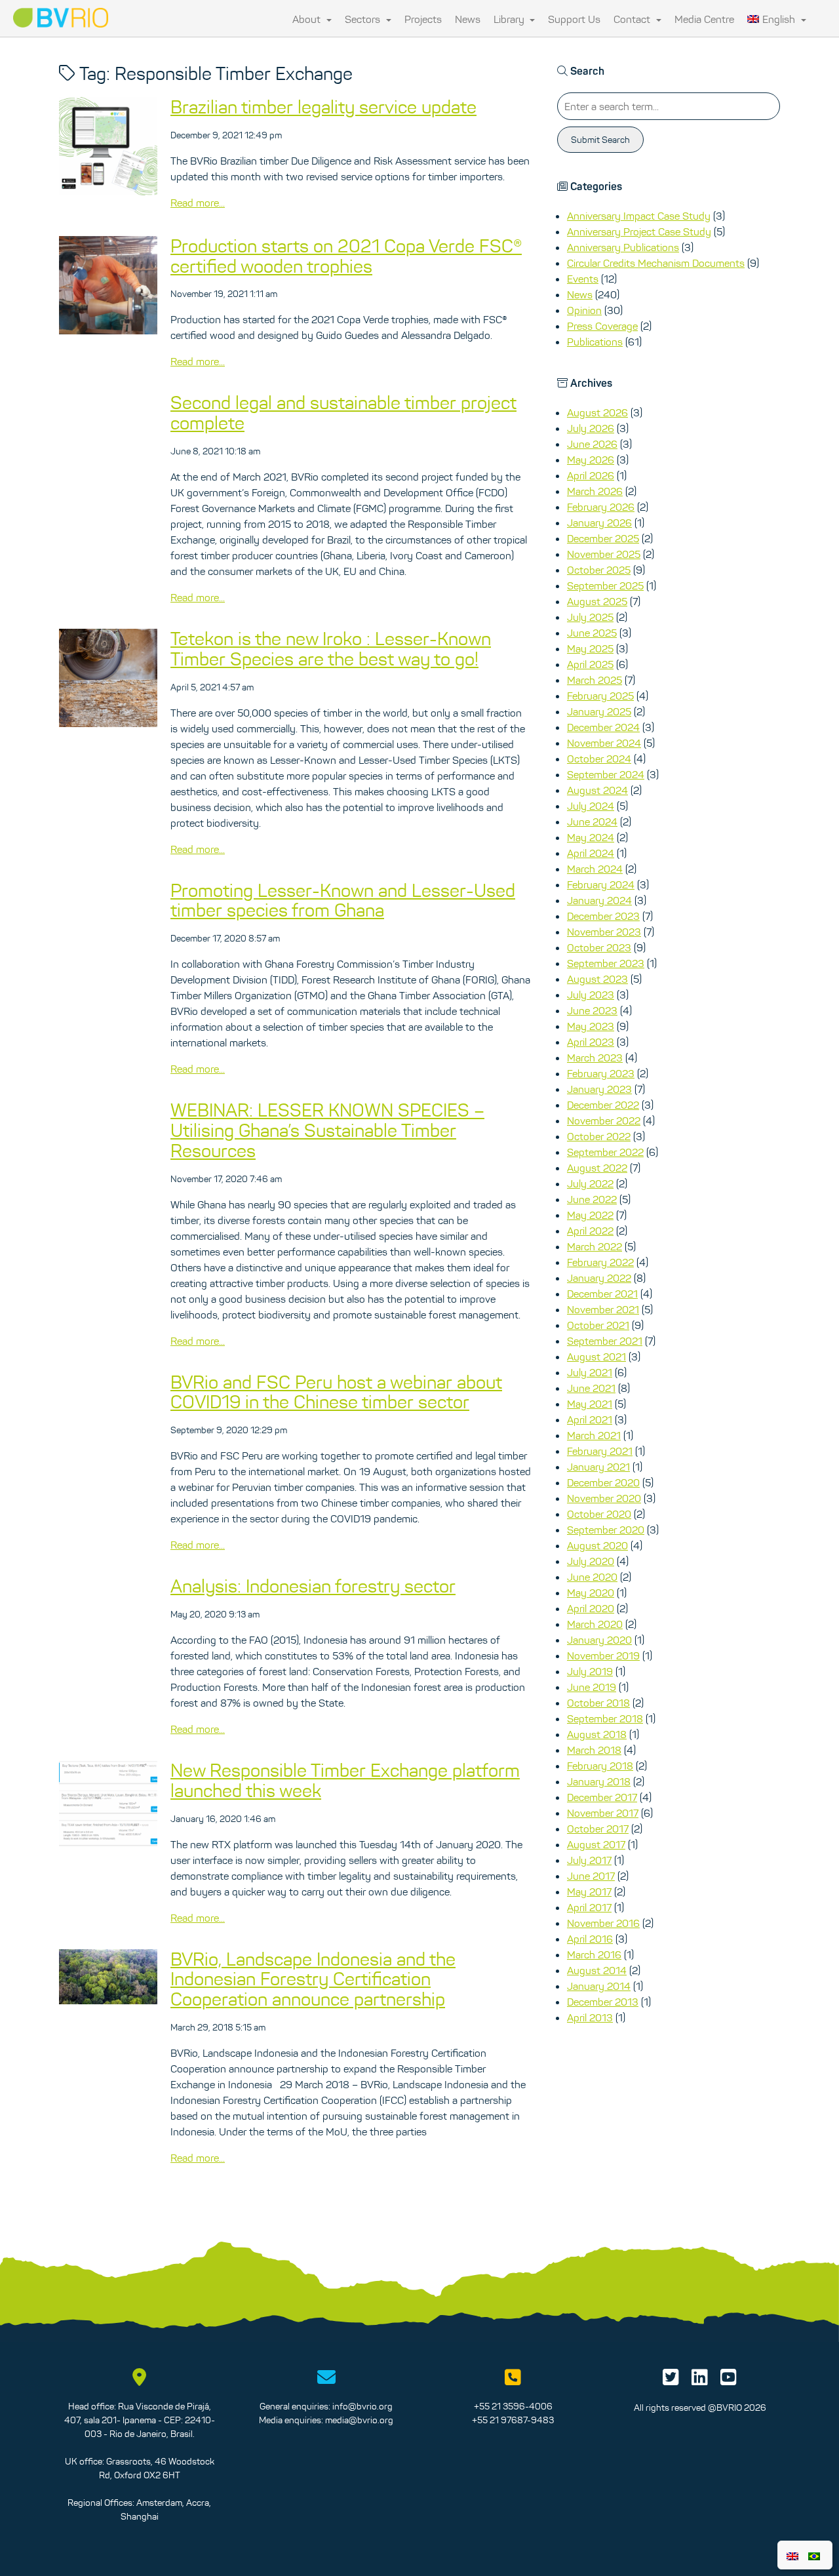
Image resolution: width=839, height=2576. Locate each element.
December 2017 (602, 1797)
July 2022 (590, 1183)
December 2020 (603, 1482)
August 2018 (597, 1734)
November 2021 (603, 1309)
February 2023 (601, 1073)
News (468, 19)
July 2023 (591, 995)
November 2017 (603, 1813)
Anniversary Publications (623, 247)
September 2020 (606, 1530)
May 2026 (591, 460)
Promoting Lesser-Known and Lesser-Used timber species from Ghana (343, 901)
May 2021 (590, 1404)
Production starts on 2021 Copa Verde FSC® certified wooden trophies (346, 256)
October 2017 (598, 1829)
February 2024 (601, 884)
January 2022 (599, 1278)
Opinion (584, 310)
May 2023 (591, 1026)
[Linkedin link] (700, 2381)
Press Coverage (602, 326)
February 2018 (600, 1766)
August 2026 (597, 412)
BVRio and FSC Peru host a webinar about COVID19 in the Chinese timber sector (336, 1392)
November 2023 (604, 932)
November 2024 (604, 743)
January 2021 (598, 1467)
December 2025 (603, 538)
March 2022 (595, 1246)
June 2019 (592, 1687)
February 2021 (600, 1451)
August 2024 (597, 790)
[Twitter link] (671, 2381)
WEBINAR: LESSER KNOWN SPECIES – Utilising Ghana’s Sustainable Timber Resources (327, 1130)
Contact (633, 19)
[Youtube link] (729, 2381)
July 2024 (591, 806)
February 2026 (601, 507)
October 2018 (598, 1703)
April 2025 (590, 664)
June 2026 (592, 444)
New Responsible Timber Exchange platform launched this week (345, 1780)
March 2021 (594, 1435)
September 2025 (605, 585)
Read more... (198, 203)
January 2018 (599, 1781)
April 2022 (590, 1231)
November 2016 (603, 1923)
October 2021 (598, 1325)
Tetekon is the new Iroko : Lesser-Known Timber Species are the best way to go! (331, 649)
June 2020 (592, 1577)
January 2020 (599, 1640)
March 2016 (594, 1954)
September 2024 (606, 774)
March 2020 (595, 1624)
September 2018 (605, 1718)
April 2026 (591, 475)
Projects (423, 19)
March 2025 (595, 680)
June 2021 (591, 1388)
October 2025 (599, 570)
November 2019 (603, 1655)
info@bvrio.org (362, 2406)
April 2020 (591, 1608)
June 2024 (592, 822)
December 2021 (602, 1294)
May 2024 (591, 837)
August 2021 (596, 1357)
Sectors (364, 19)
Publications (595, 342)
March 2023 (595, 1058)
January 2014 (599, 1986)
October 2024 (599, 759)
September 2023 (606, 963)
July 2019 (590, 1671)
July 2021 (590, 1372)
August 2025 (597, 601)
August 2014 (597, 1970)
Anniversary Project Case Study (639, 231)
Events (583, 279)
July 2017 (589, 1860)
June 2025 (592, 633)
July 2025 (590, 617)
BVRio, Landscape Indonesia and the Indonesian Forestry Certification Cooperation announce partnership (313, 1979)
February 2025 (600, 696)
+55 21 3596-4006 (513, 2406)
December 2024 (603, 727)
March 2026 (595, 491)
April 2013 (590, 2017)
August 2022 (597, 1168)
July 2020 (591, 1561)
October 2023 (599, 947)
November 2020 (604, 1498)
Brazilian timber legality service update (323, 107)
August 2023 (597, 979)
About (308, 19)
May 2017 (589, 1892)
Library (510, 19)
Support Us (574, 19)
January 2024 (599, 900)
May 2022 (590, 1215)
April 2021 (590, 1419)
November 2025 (604, 554)
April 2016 (590, 1939)
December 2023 (603, 916)
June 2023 (592, 1010)
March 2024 (595, 869)
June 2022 (592, 1199)
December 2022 (603, 1105)
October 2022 (599, 1136)
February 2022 (600, 1262)
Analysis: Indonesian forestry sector (313, 1586)
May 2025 (590, 648)
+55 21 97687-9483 (513, 2420)
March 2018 (594, 1750)
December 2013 (603, 2002)
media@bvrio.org (359, 2420)
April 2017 (589, 1907)
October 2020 (599, 1514)
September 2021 (605, 1341)
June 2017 (591, 1876)
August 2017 (596, 1844)
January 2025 (599, 711)
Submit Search (600, 140)
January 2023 (599, 1089)
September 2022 (605, 1152)
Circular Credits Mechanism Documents (656, 263)
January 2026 (599, 523)
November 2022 (604, 1120)
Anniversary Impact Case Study (639, 216)
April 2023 (591, 1042)
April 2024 (591, 853)
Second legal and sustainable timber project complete (343, 413)
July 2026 (591, 428)
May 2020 (591, 1593)
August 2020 (597, 1545)
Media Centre (704, 19)
